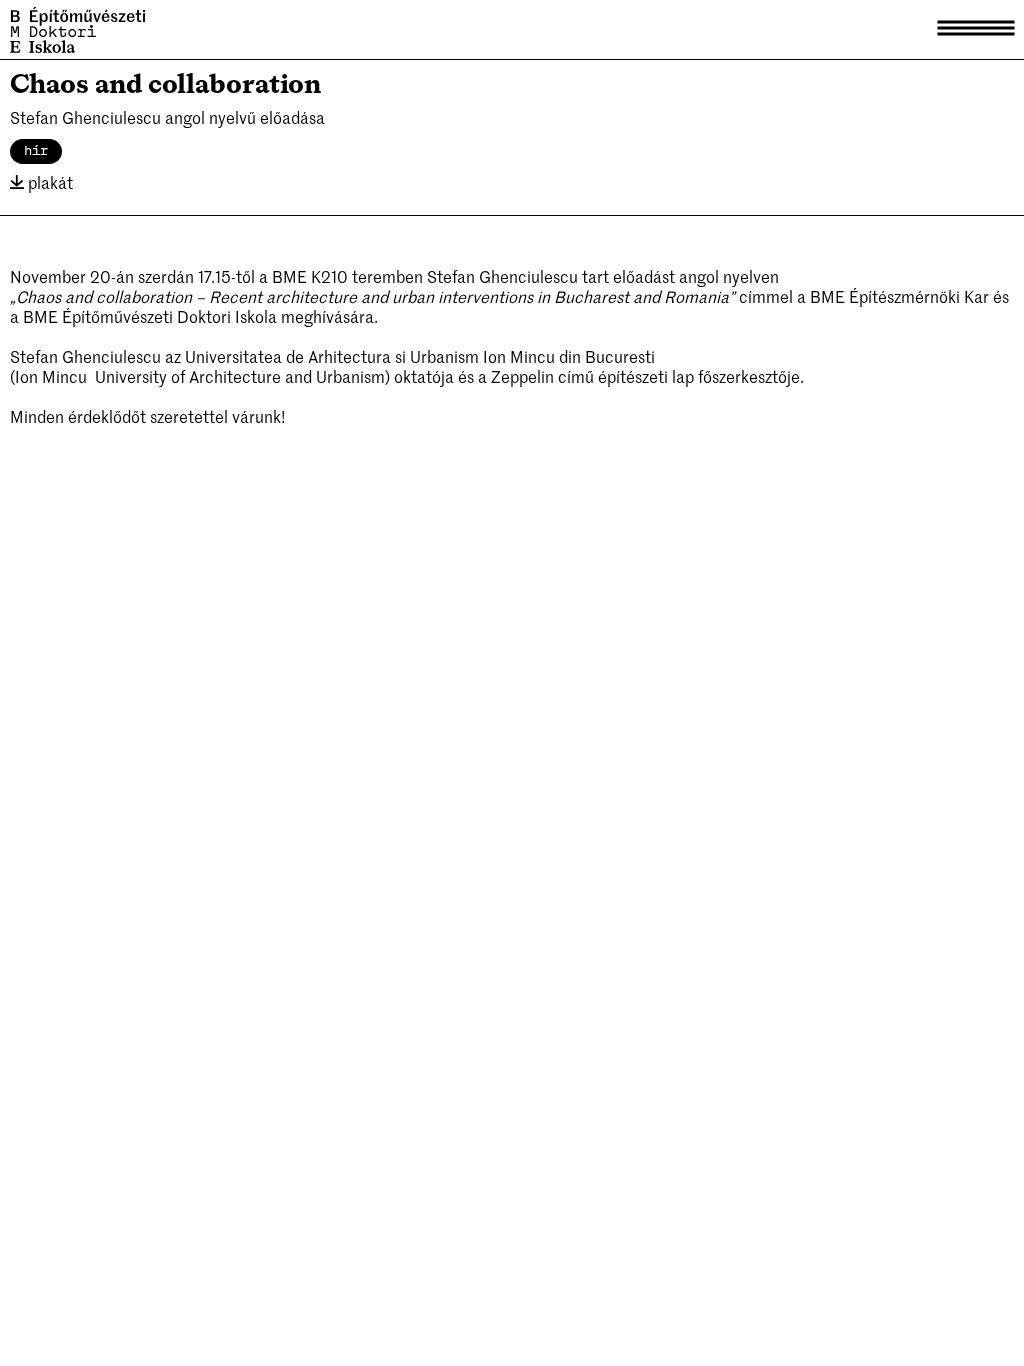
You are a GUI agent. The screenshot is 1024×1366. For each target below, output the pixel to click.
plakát (48, 182)
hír (36, 151)
